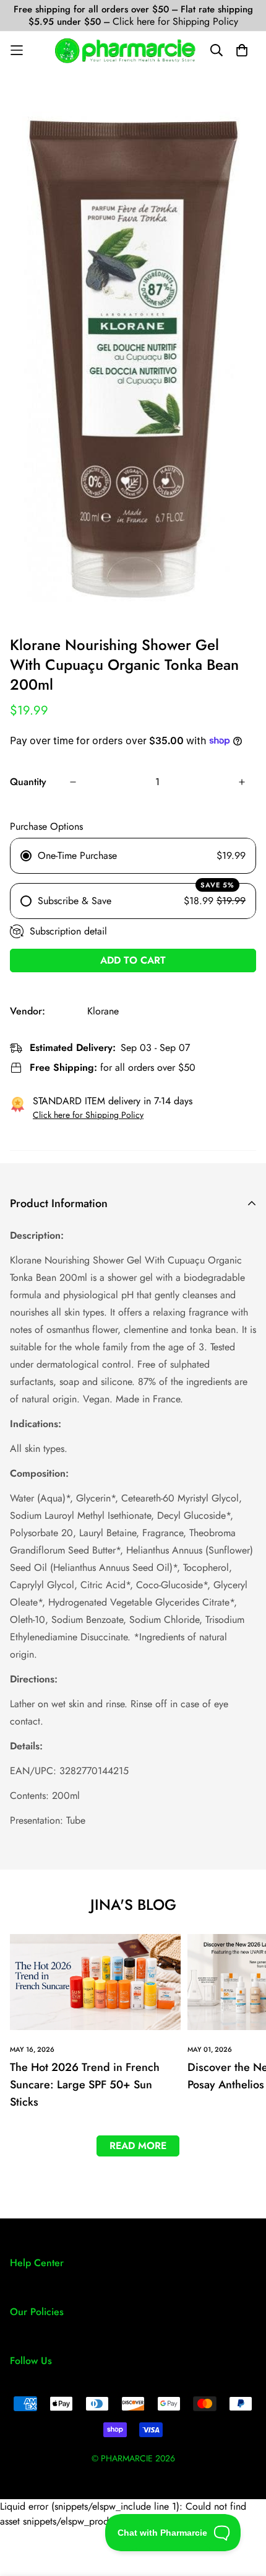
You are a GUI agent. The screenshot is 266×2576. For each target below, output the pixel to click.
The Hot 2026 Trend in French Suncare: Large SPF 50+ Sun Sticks (85, 2085)
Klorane (103, 1011)
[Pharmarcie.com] (125, 51)
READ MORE (138, 2146)
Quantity (28, 782)
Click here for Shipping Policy (175, 21)
